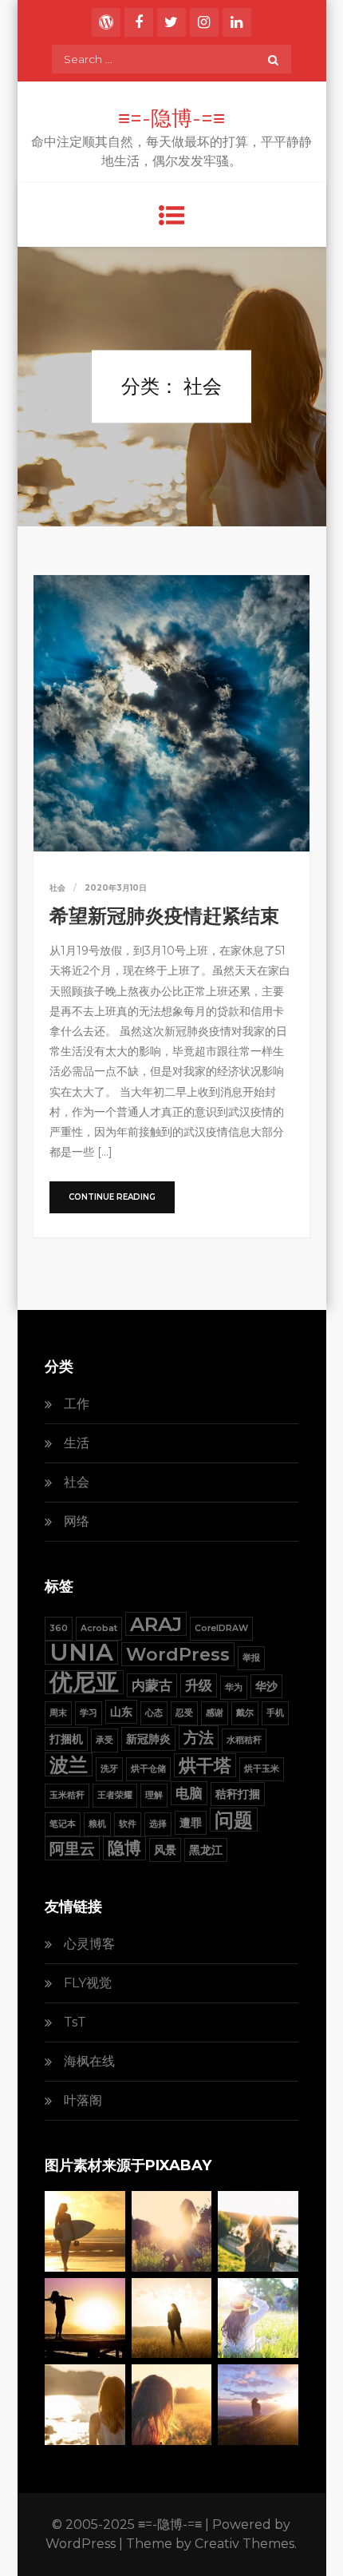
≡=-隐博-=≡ (171, 118)
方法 (199, 1737)
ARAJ (156, 1624)
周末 (58, 1713)
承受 (104, 1740)
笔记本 (63, 1824)
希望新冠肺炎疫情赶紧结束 (164, 916)
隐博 (124, 1848)
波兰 (69, 1764)
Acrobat (99, 1628)
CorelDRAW (221, 1628)
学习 (89, 1713)
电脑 (189, 1793)
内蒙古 (152, 1685)
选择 (158, 1824)
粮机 (97, 1824)
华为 (234, 1687)
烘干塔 (205, 1765)
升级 (199, 1685)
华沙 (266, 1686)
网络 (77, 1521)
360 (59, 1628)
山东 (121, 1712)
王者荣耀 (115, 1795)
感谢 (215, 1713)
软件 (128, 1824)
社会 (57, 888)
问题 (234, 1820)
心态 (154, 1713)
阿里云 (72, 1848)
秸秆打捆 (238, 1794)
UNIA (81, 1653)
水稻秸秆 (244, 1740)
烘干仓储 (148, 1769)
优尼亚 (84, 1682)
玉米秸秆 (67, 1795)
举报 (251, 1658)
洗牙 (109, 1769)
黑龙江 (206, 1850)
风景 (165, 1850)
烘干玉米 (262, 1769)
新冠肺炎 (148, 1739)
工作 (77, 1404)
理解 (154, 1795)
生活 (77, 1443)
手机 (275, 1713)
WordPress (178, 1654)
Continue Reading (112, 1197)
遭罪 (191, 1823)
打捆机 (66, 1739)
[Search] (273, 59)
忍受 (184, 1713)
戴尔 (245, 1713)
